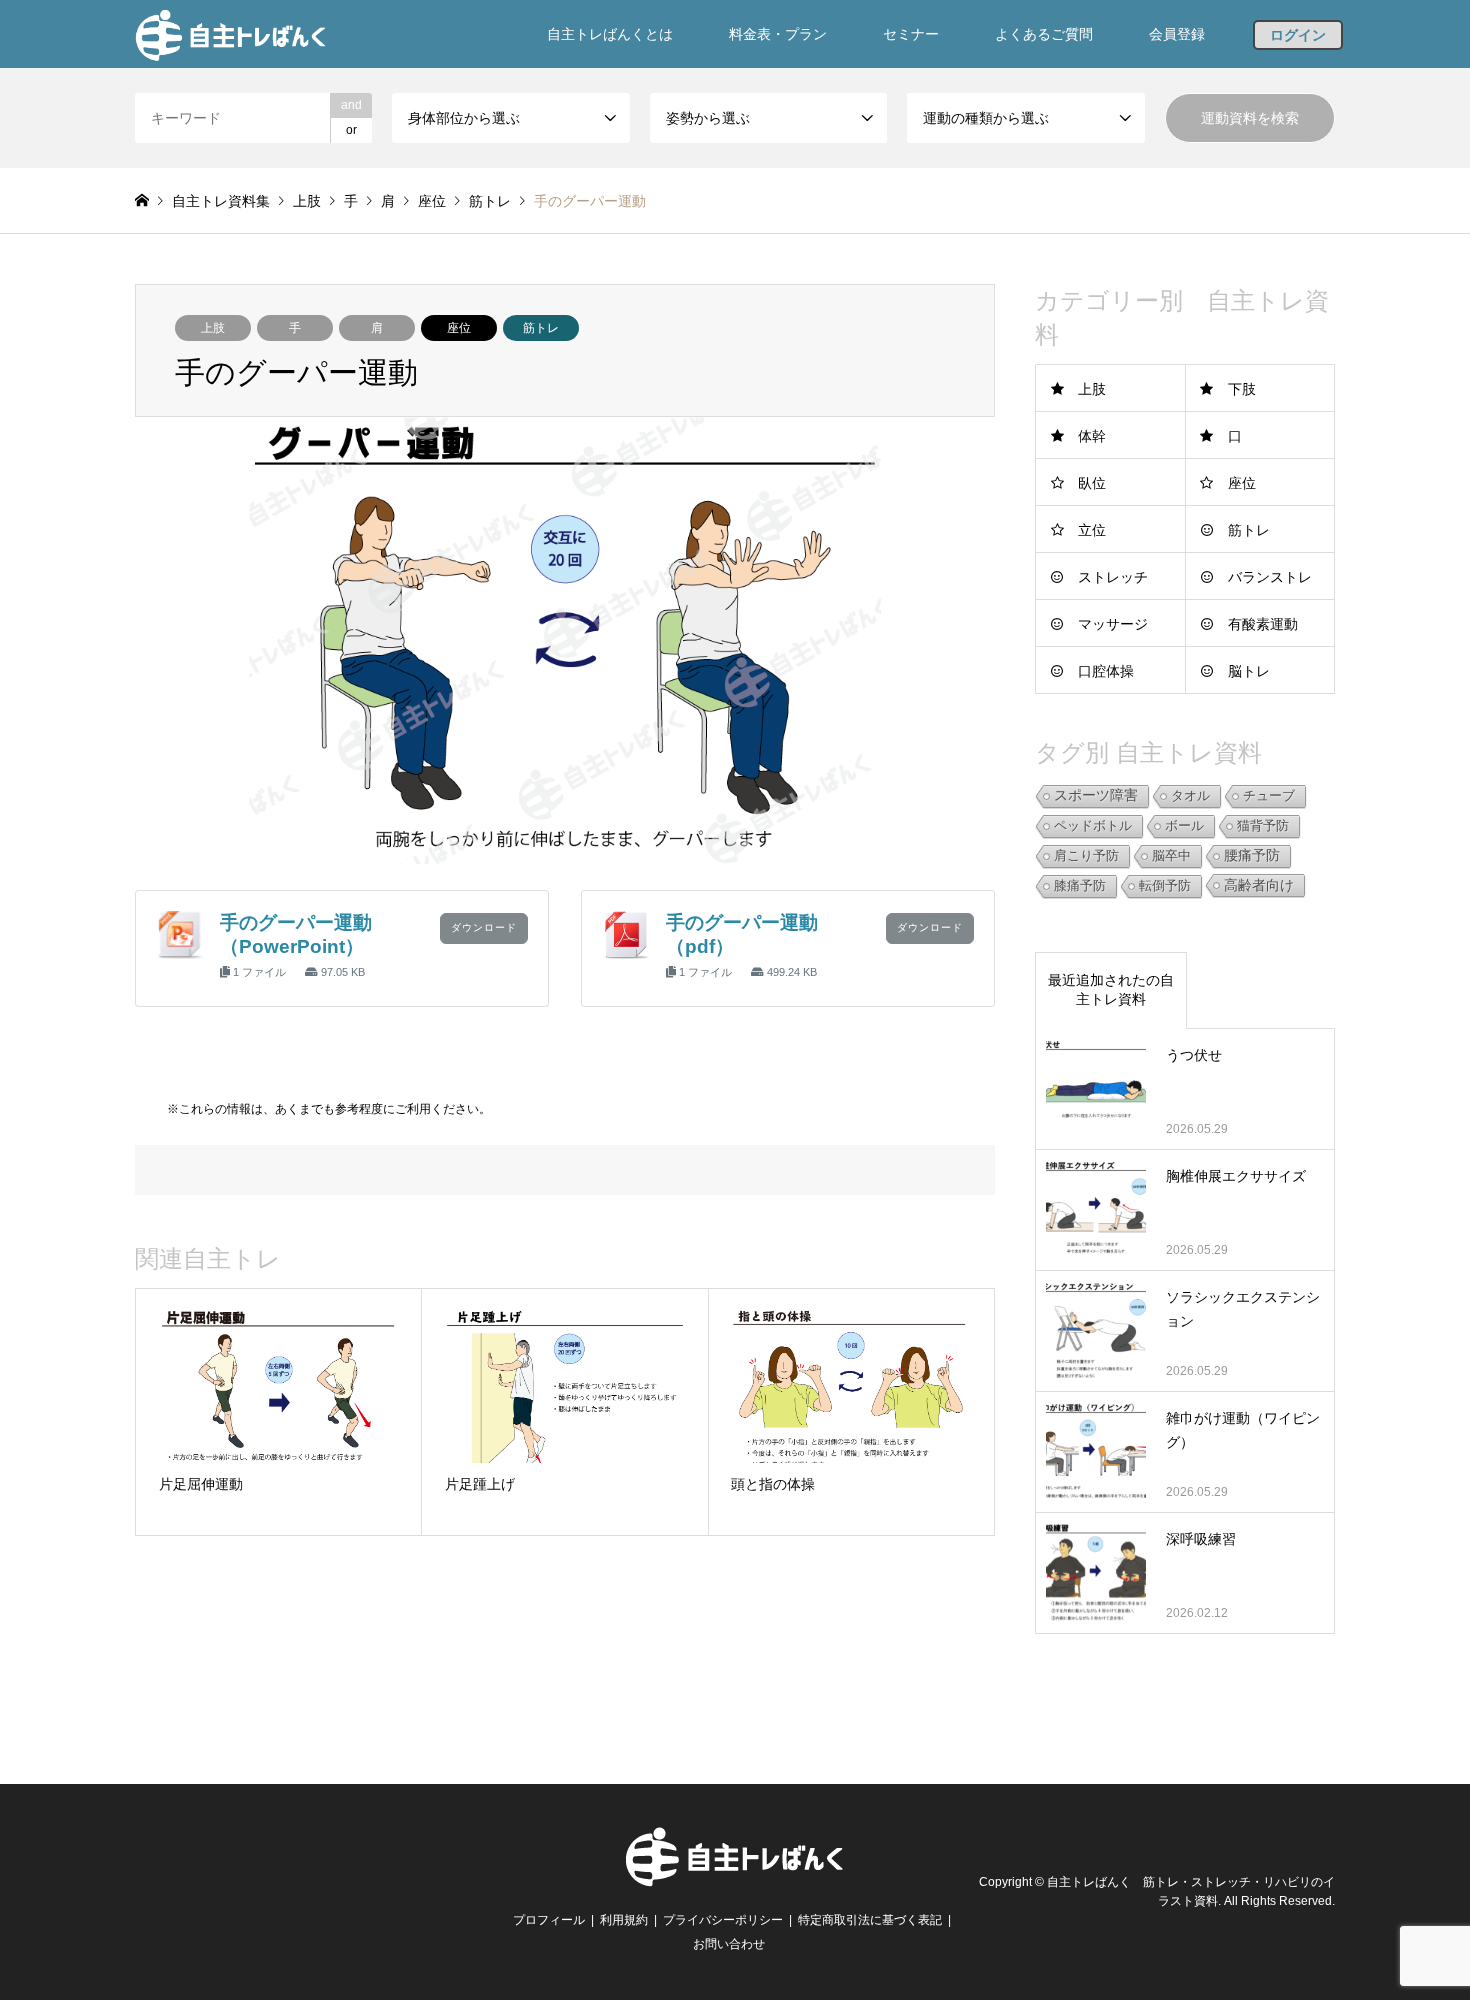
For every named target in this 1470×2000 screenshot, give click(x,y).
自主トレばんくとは (610, 34)
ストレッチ (1113, 577)
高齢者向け (1259, 885)
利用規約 (624, 1920)
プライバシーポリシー (723, 1920)
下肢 (1242, 389)
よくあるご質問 (1044, 34)
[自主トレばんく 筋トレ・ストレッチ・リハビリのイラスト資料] (230, 34)
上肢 (213, 328)
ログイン (1298, 35)
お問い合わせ (729, 1944)
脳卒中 (1171, 855)
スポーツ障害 (1096, 795)
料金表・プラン (778, 34)
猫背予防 (1263, 825)
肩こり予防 (1086, 855)
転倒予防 (1165, 885)
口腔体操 (1106, 671)
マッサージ (1113, 624)
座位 (459, 328)
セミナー (911, 34)
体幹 (1092, 436)
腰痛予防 (1252, 855)
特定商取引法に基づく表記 (870, 1920)
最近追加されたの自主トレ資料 (1111, 990)
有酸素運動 (1263, 624)
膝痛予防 (1080, 885)
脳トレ (1249, 671)
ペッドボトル (1093, 825)
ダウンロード (484, 928)
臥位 (1092, 483)
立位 (1092, 530)
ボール (1184, 825)
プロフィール (549, 1920)
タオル (1190, 795)
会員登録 (1177, 34)
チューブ (1269, 795)
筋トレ (541, 328)
